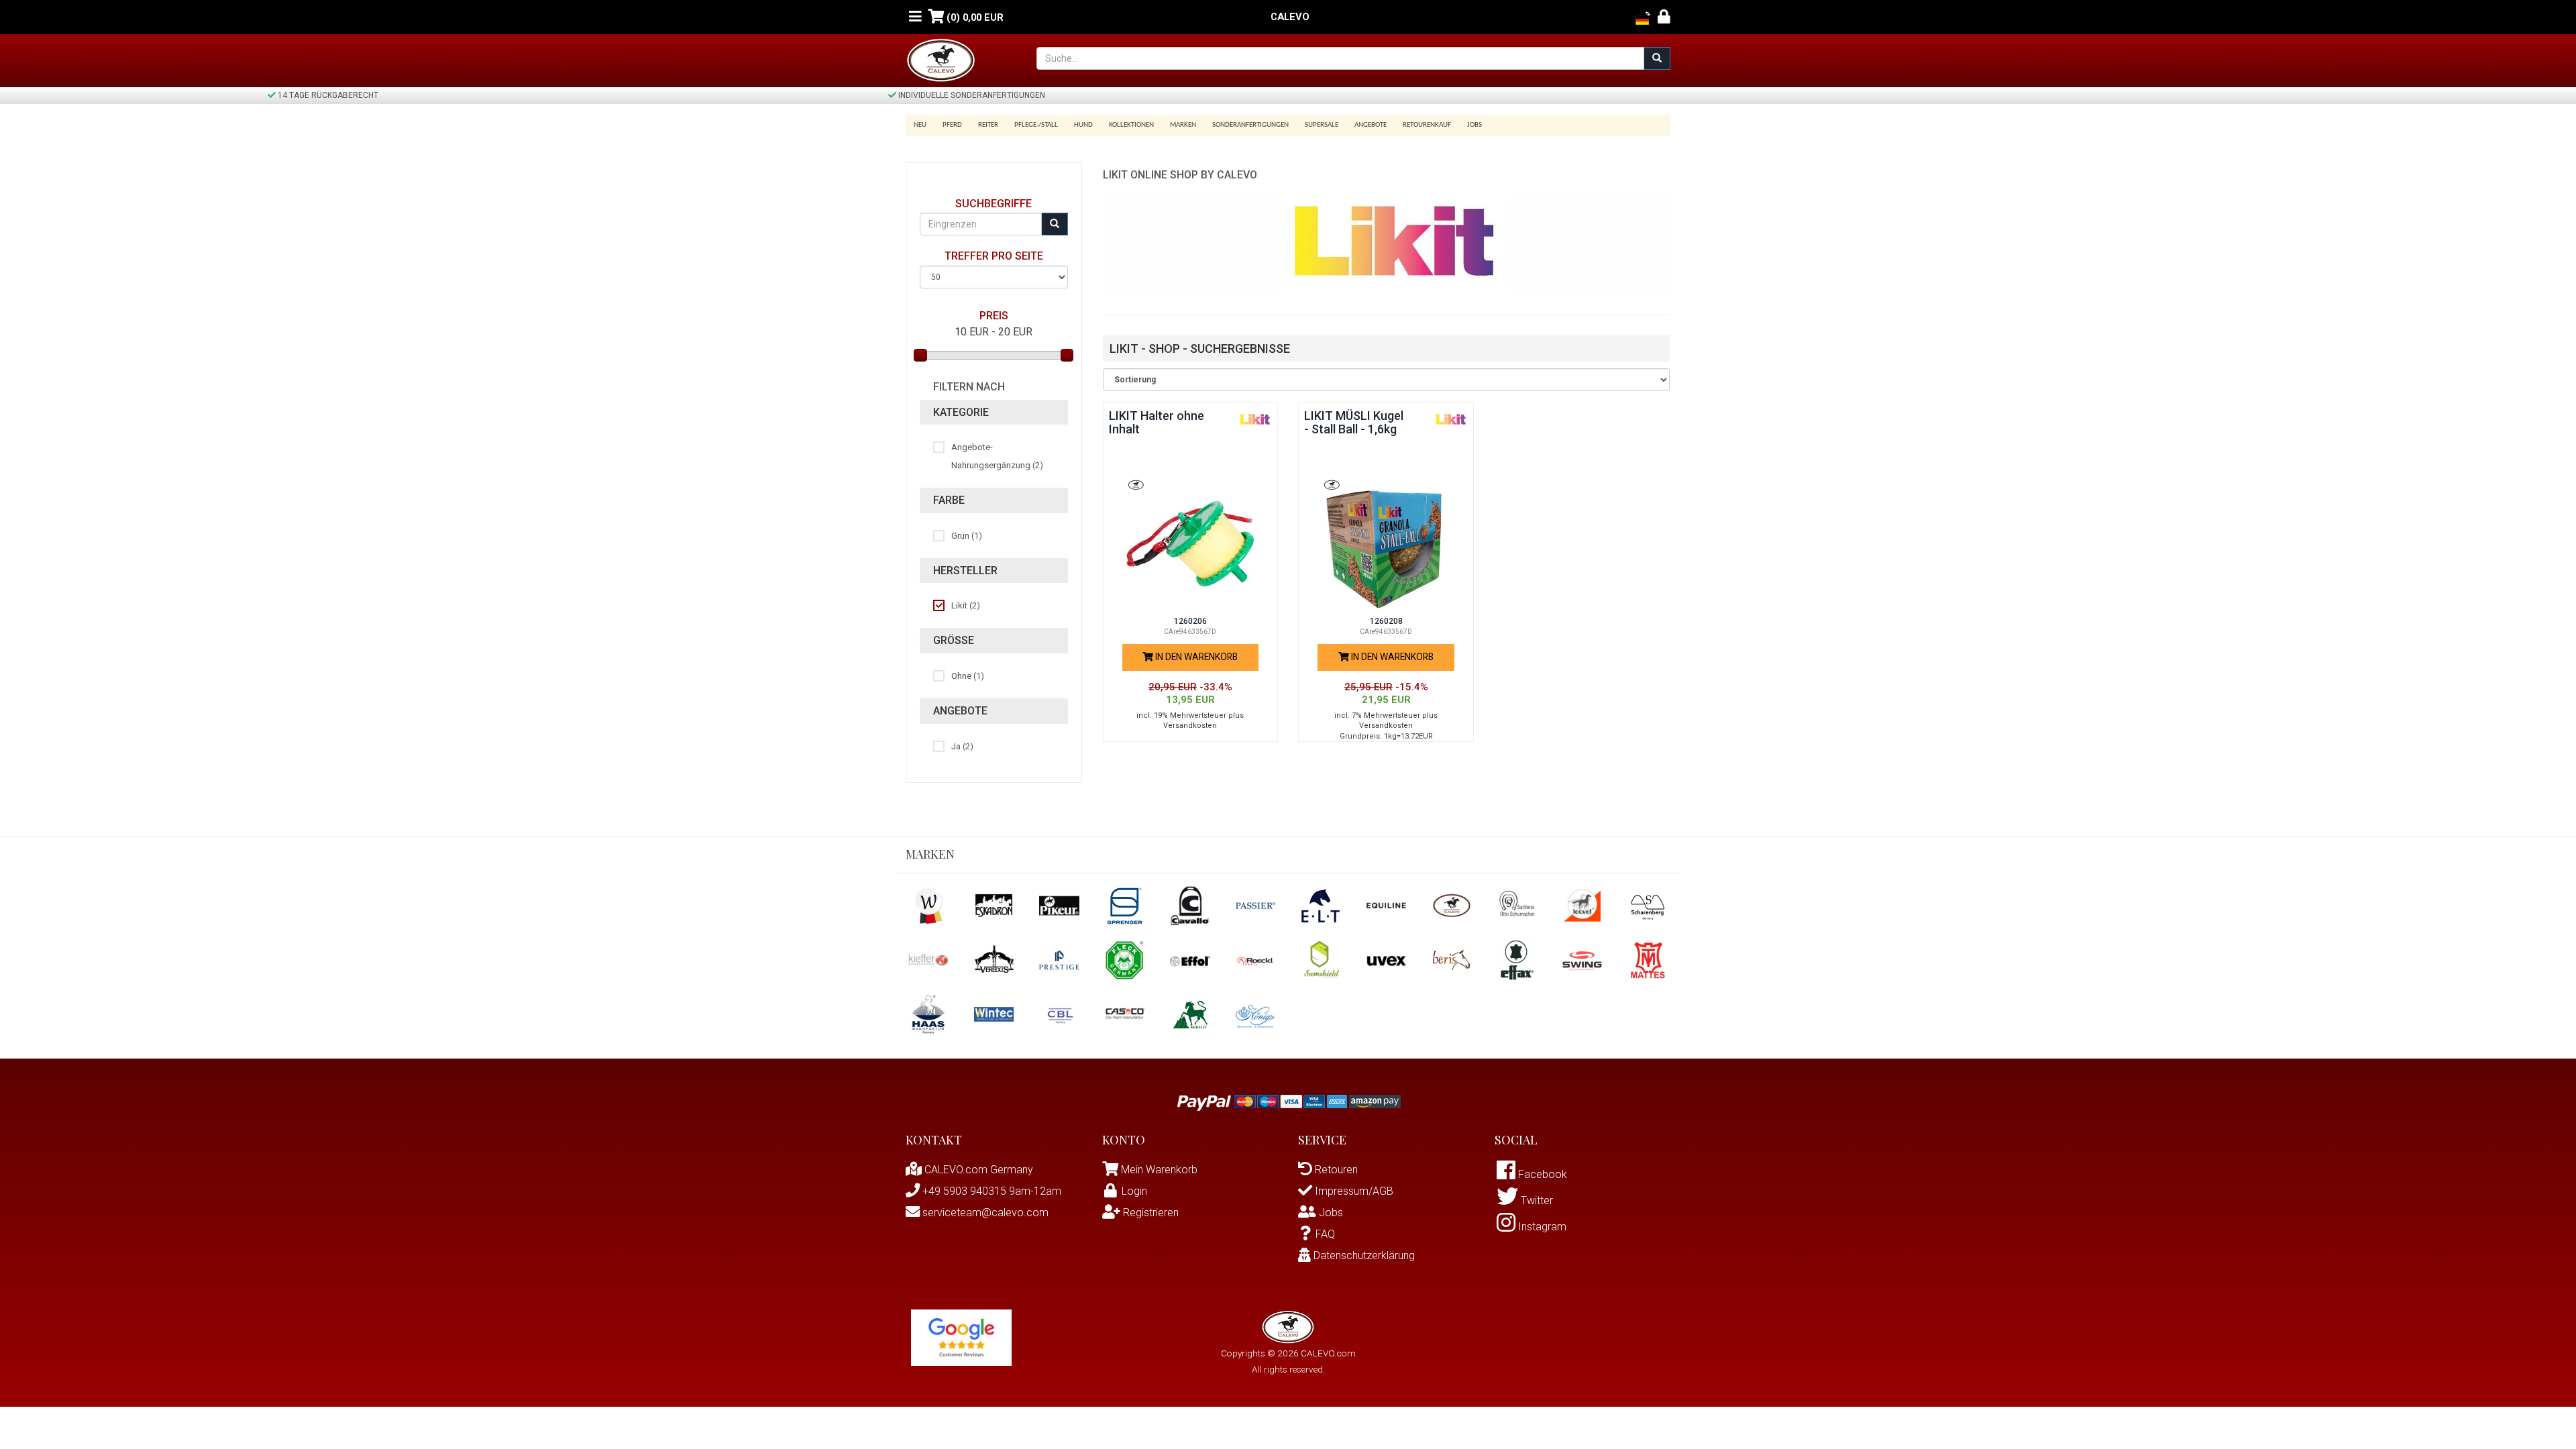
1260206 (1190, 621)
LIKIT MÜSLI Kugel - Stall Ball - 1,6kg (1354, 422)
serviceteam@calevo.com (984, 1213)
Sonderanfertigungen (1250, 125)
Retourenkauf (1427, 125)
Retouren (1335, 1170)
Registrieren (1149, 1213)
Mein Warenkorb (1159, 1170)
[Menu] (915, 17)
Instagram (1541, 1227)
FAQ (1325, 1234)
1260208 (1386, 621)
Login (1134, 1191)
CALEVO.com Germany (977, 1170)
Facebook (1541, 1174)
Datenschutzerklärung (1363, 1255)
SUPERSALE (1322, 125)
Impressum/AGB (1353, 1191)
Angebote (1371, 125)
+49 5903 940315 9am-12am (990, 1191)
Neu (920, 125)
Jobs (1474, 125)
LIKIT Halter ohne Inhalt (1157, 422)
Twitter (1536, 1200)
